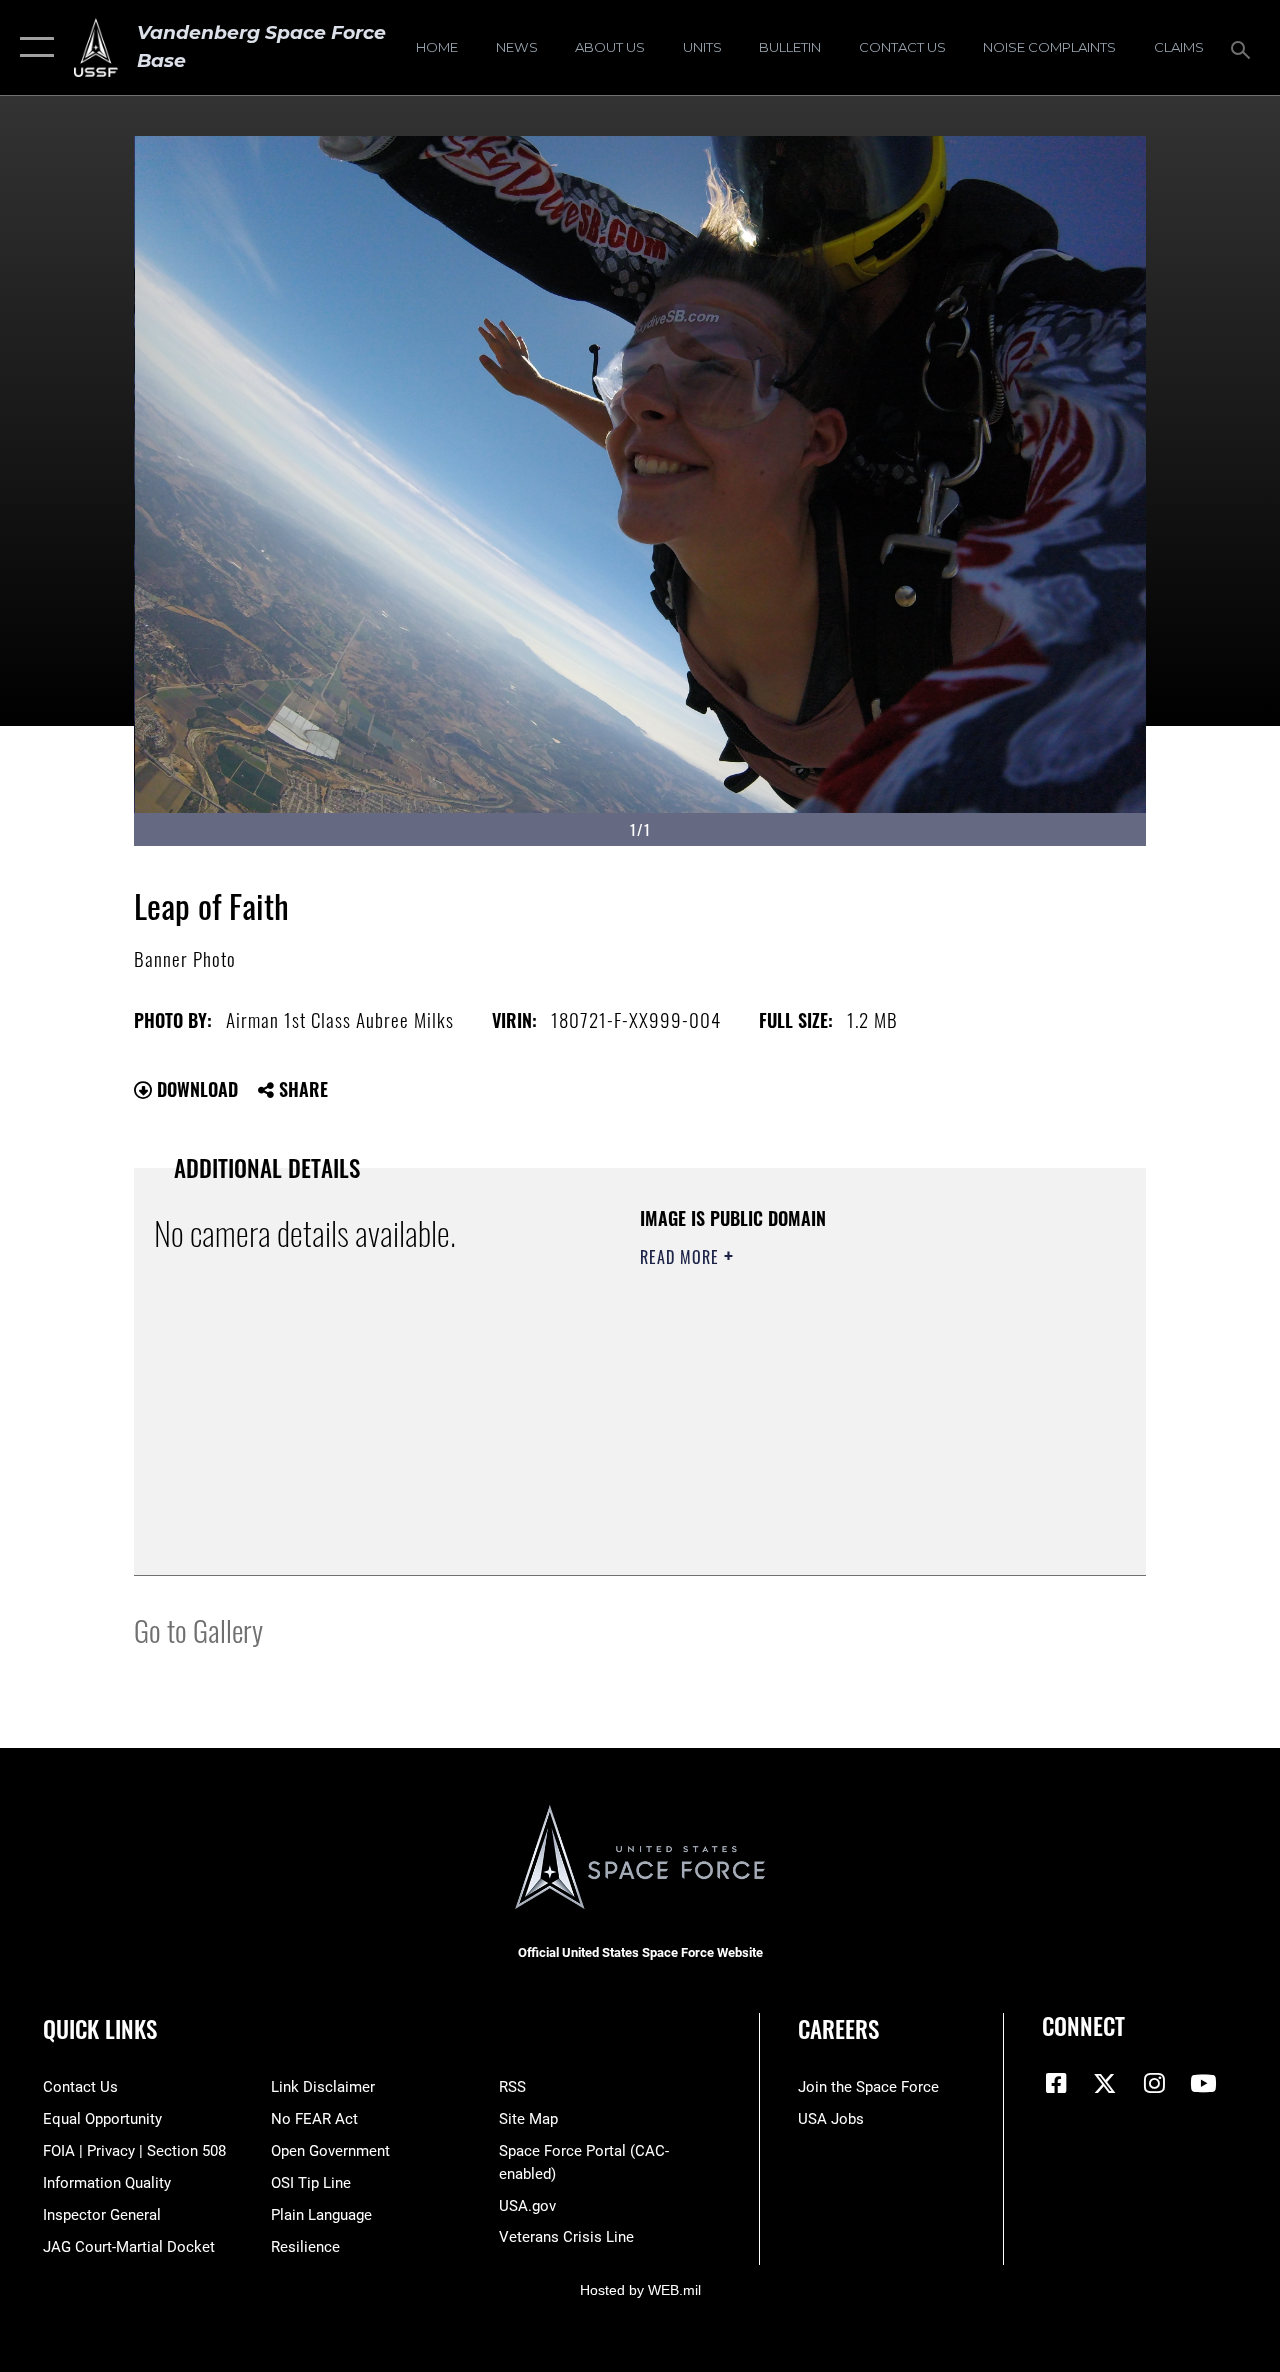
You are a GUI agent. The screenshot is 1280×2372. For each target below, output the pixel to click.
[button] (32, 47)
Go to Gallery (198, 1629)
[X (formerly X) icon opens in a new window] (1105, 2083)
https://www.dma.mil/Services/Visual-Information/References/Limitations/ (819, 1426)
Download (195, 1089)
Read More (682, 1257)
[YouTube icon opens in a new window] (1203, 2083)
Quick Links (100, 2029)
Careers (838, 2029)
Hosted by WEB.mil (640, 2290)
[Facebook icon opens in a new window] (1057, 2083)
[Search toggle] (1244, 47)
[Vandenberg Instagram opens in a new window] (1154, 2083)
